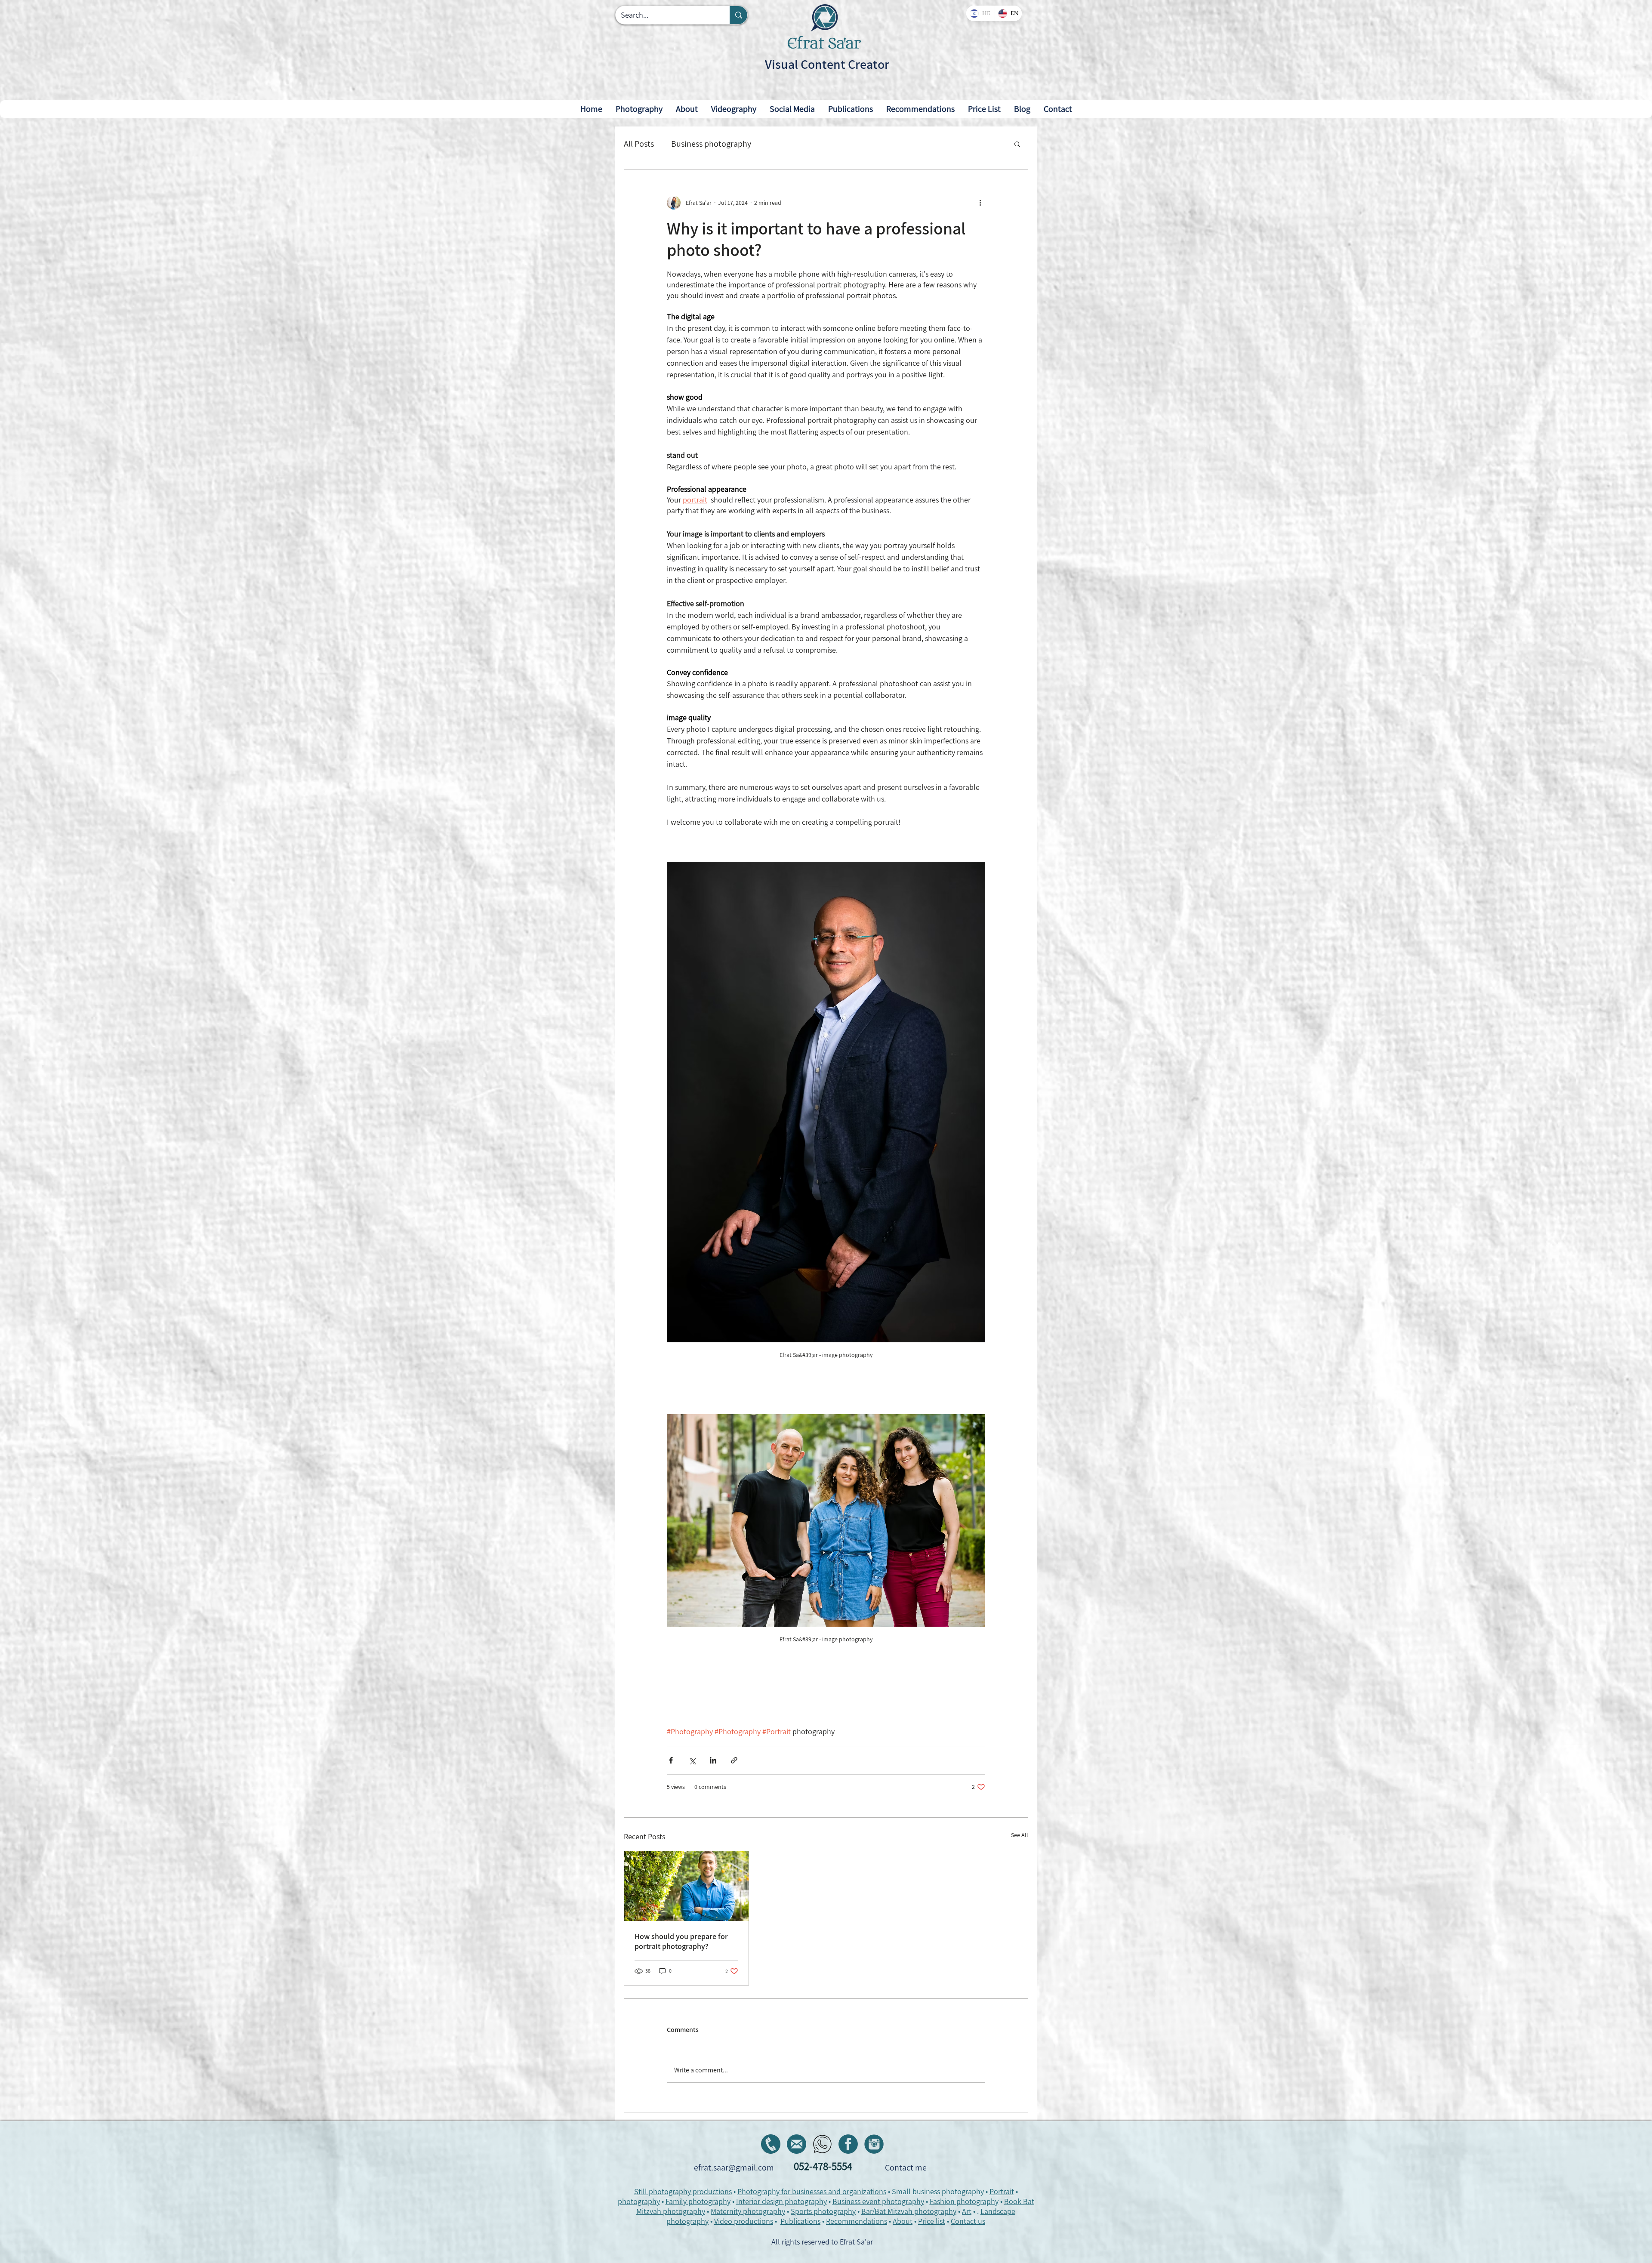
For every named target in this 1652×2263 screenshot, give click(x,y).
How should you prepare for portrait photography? (681, 1941)
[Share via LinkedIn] (713, 1760)
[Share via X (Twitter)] (692, 1760)
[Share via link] (734, 1760)
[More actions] (980, 203)
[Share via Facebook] (671, 1760)
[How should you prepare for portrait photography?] (686, 1886)
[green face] (848, 2144)
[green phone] (771, 2144)
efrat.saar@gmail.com (734, 2167)
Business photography (711, 144)
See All (1020, 1835)
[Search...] (738, 15)
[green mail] (797, 2144)
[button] (1058, 109)
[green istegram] (874, 2144)
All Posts (639, 144)
